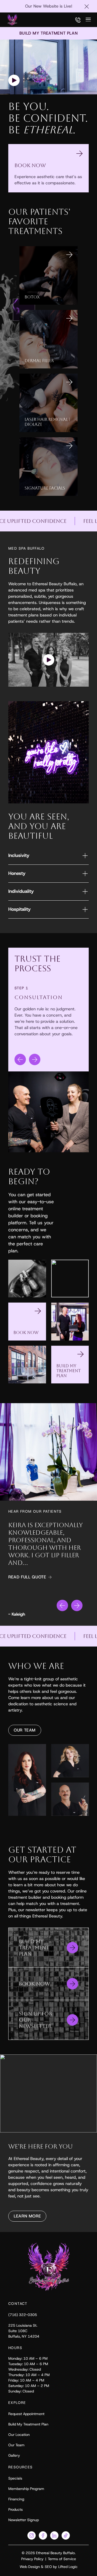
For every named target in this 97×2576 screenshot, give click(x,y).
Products (16, 2509)
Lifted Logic (68, 2567)
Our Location (19, 2435)
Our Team (25, 1730)
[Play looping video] (14, 80)
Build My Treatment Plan (28, 2424)
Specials (15, 2478)
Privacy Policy (32, 2559)
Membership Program (26, 2489)
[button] (49, 660)
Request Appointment (26, 2414)
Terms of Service (62, 2559)
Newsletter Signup (24, 2520)
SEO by (51, 2567)
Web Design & (32, 2567)
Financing (16, 2499)
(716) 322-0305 (23, 2315)
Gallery (14, 2455)
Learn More (27, 2216)
